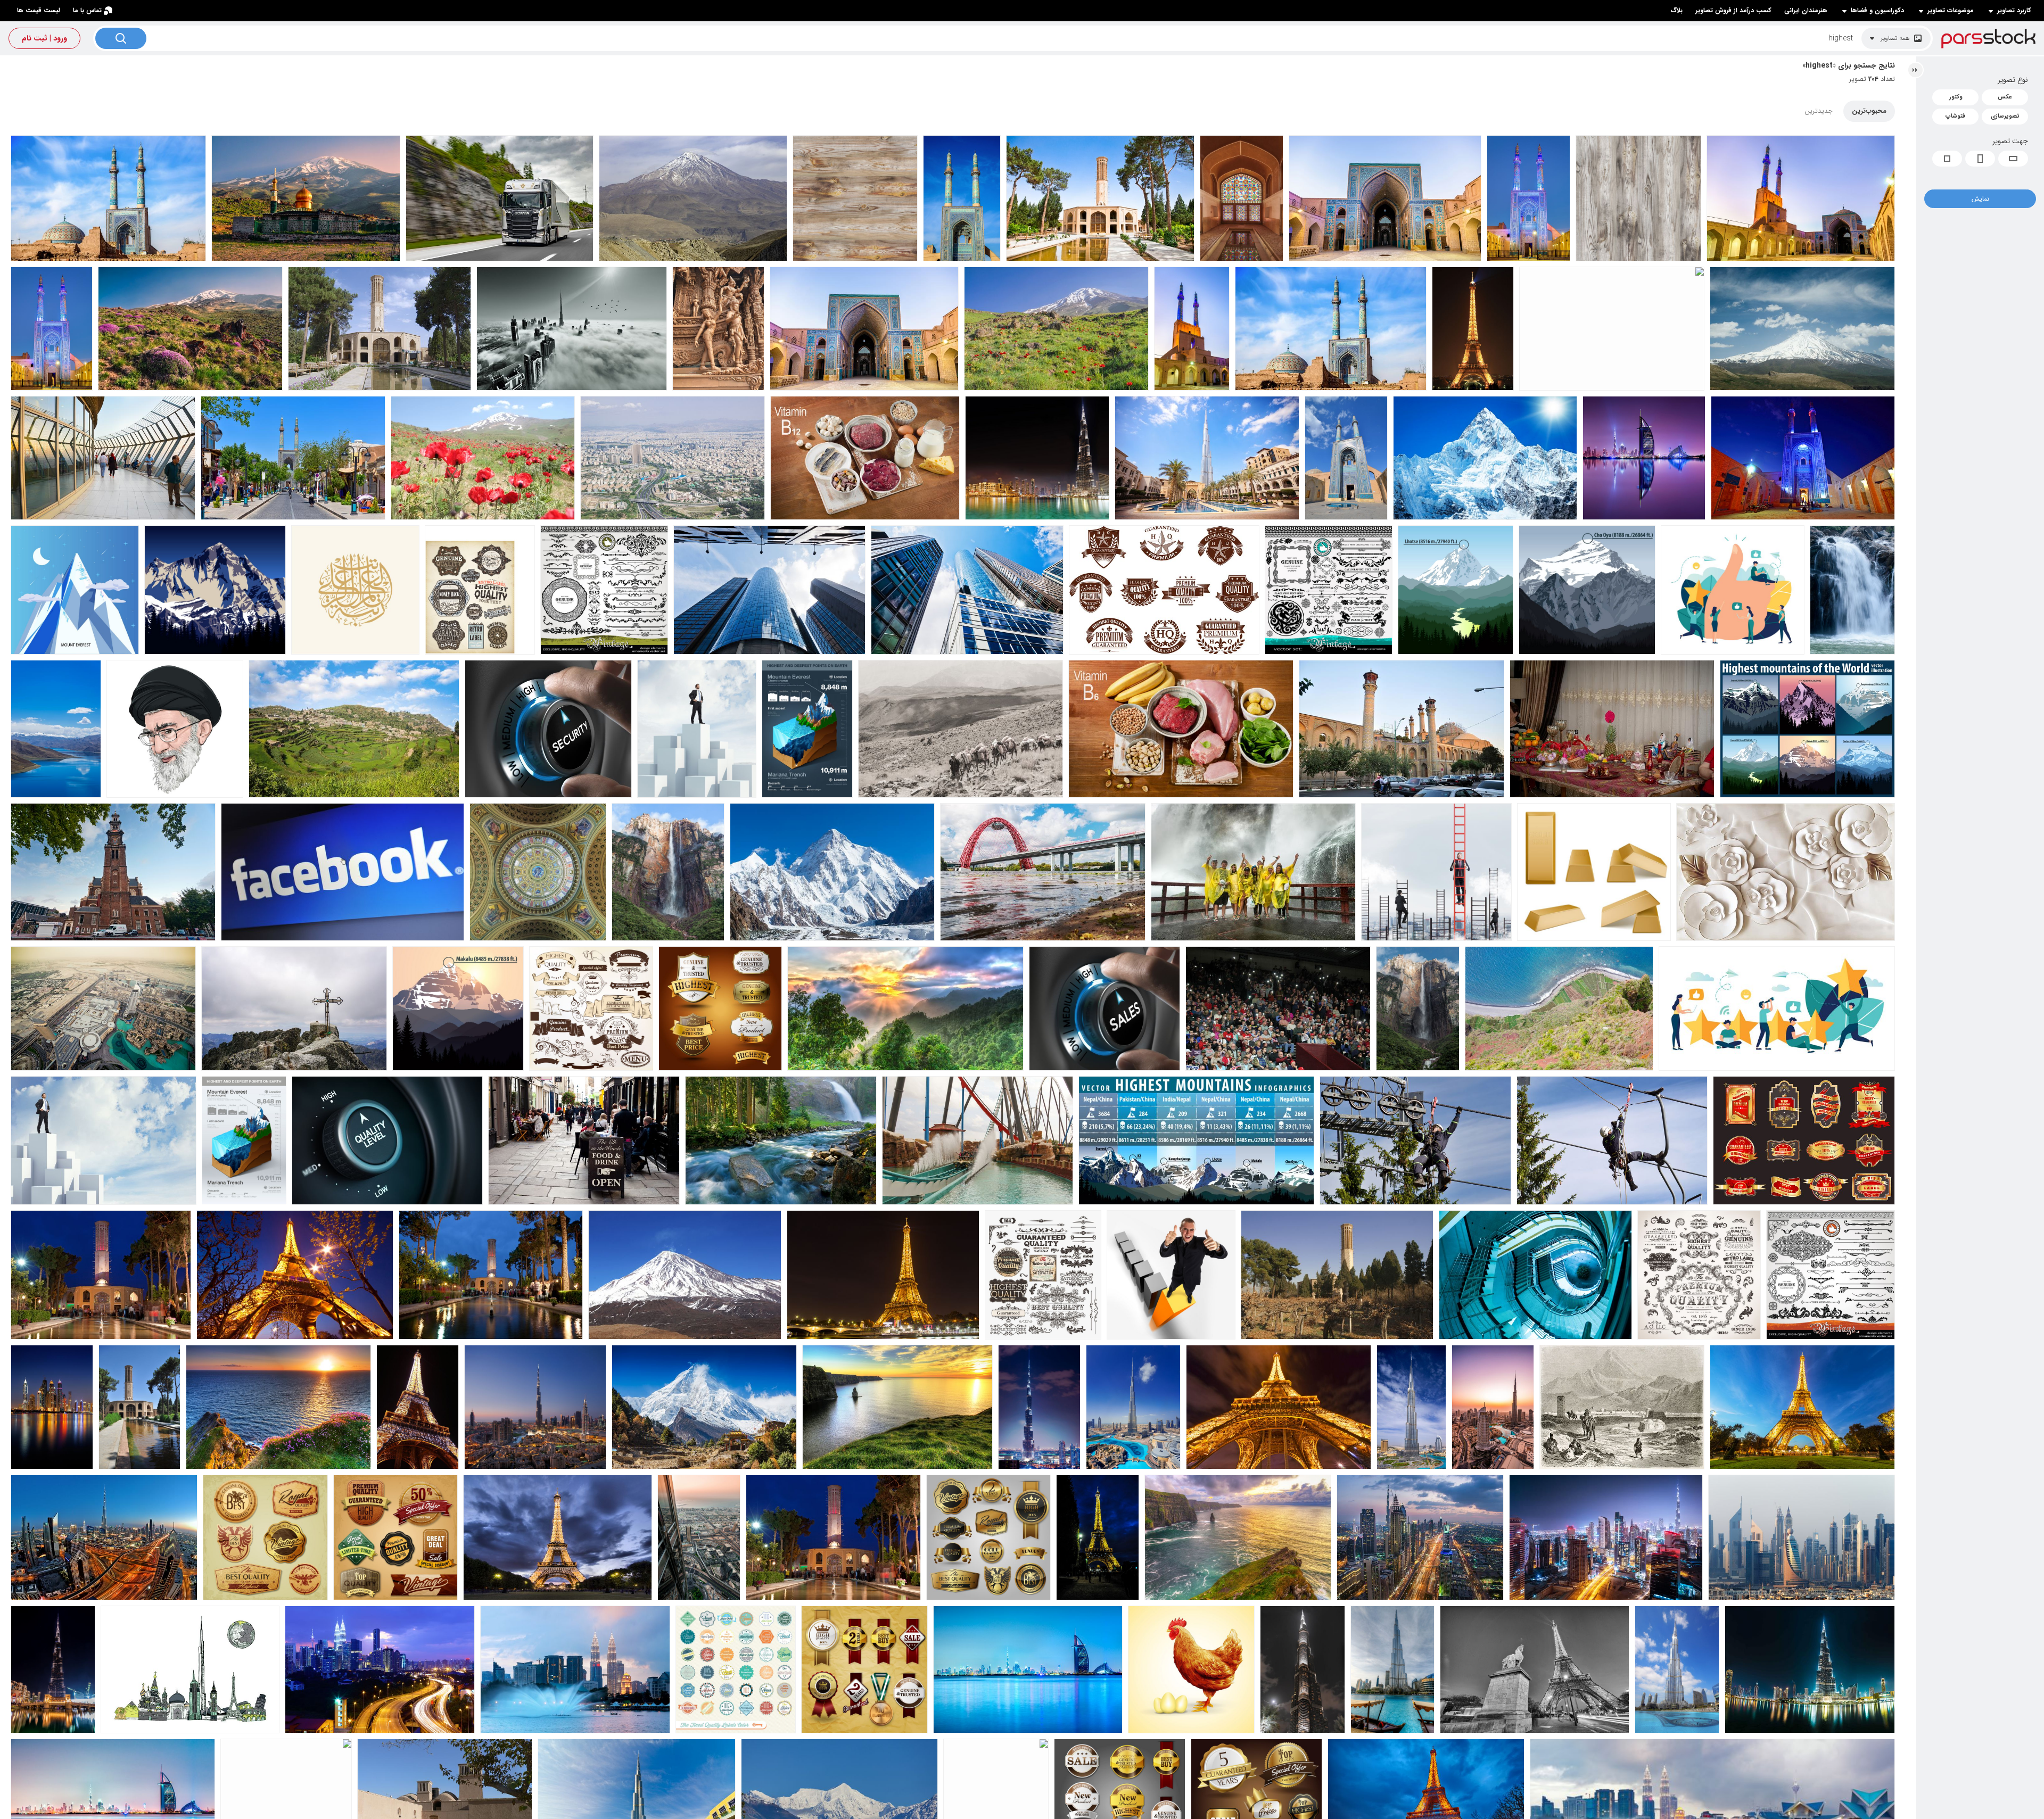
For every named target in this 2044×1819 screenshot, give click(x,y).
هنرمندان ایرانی (1806, 10)
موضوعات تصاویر (1951, 11)
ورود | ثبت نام (44, 38)
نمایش (1980, 199)
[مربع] (1947, 159)
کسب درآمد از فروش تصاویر (1733, 10)
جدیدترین (1819, 111)
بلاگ (1676, 10)
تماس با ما (87, 10)
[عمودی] (1980, 159)
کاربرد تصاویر (2014, 11)
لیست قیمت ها (39, 10)
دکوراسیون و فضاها (1877, 11)
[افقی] (2013, 159)
